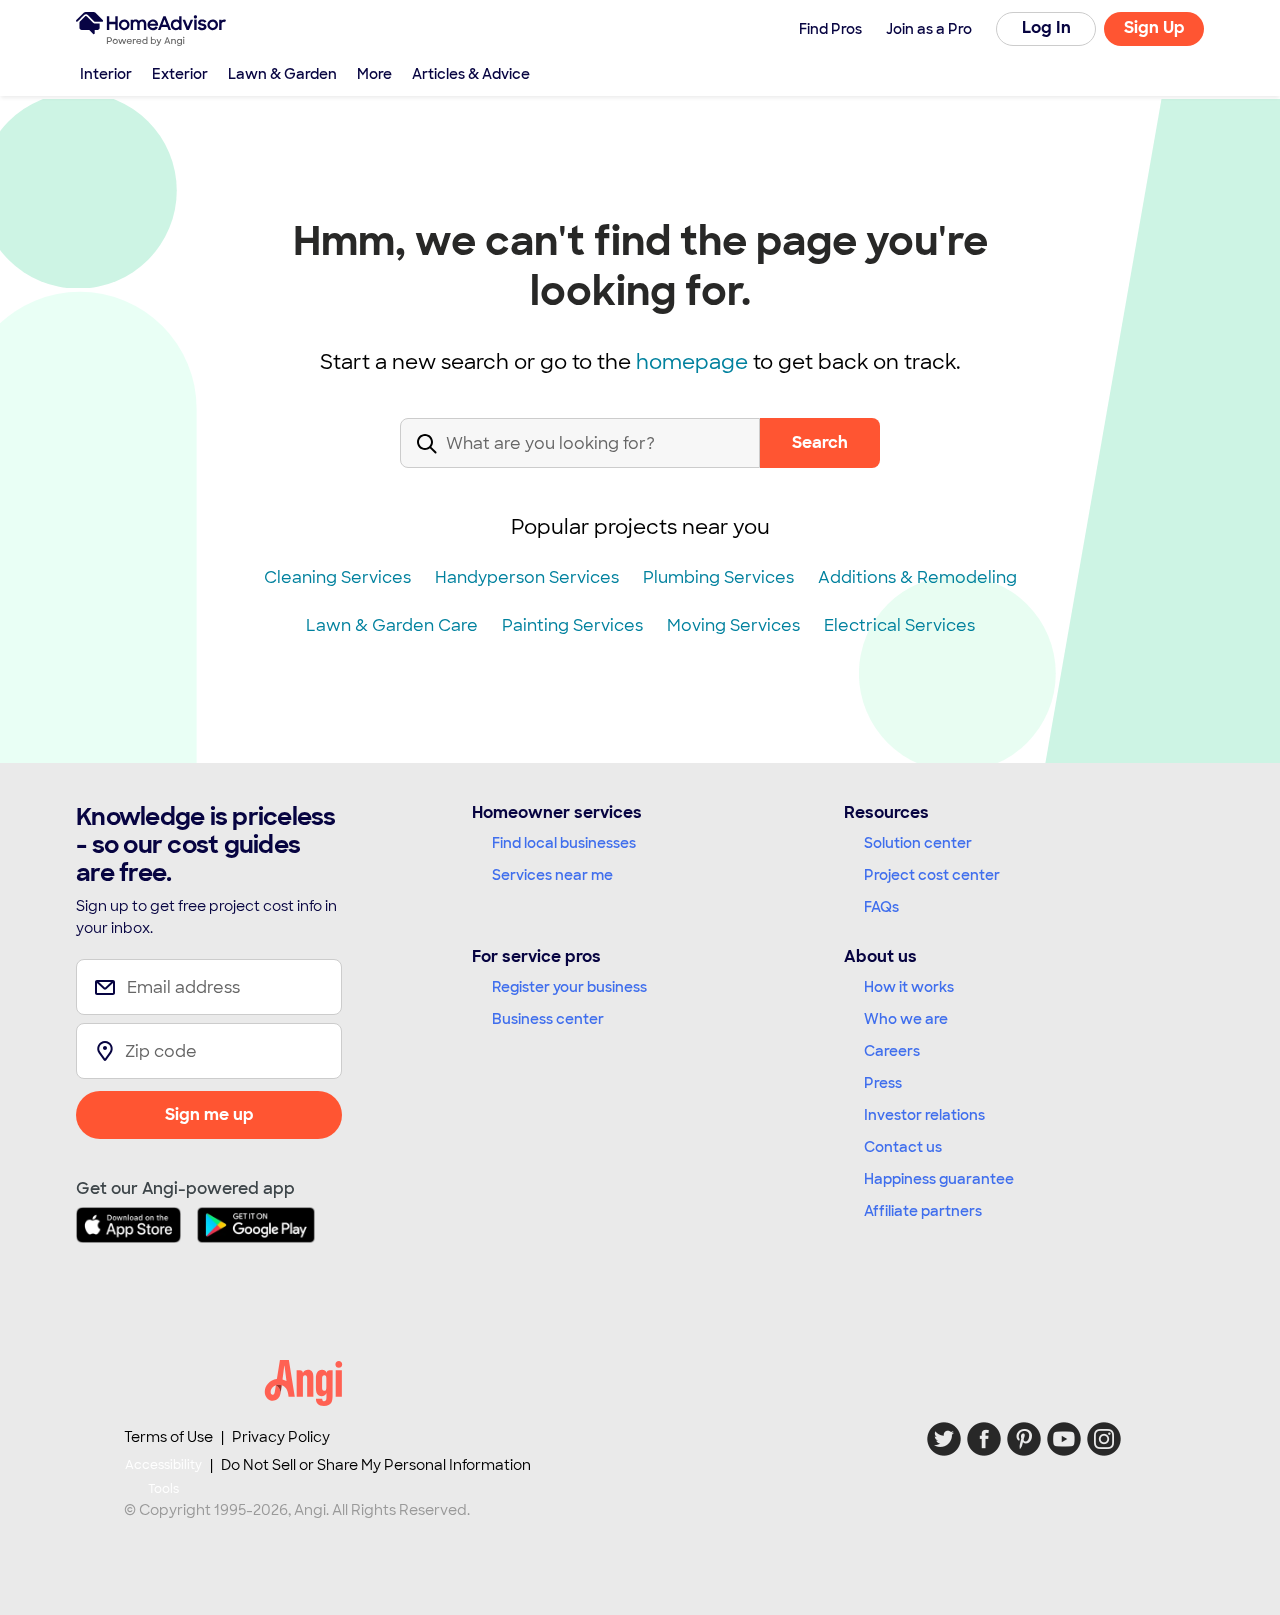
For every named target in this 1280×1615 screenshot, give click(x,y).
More (374, 74)
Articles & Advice (471, 74)
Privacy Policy (281, 1437)
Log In (1046, 27)
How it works (909, 987)
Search (820, 442)
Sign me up (209, 1114)
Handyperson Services (527, 577)
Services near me (552, 875)
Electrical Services (899, 625)
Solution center (918, 843)
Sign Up (1154, 27)
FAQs (881, 907)
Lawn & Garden (282, 74)
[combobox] (580, 459)
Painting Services (572, 625)
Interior (106, 74)
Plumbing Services (718, 577)
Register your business (569, 987)
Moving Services (733, 625)
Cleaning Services (337, 577)
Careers (892, 1051)
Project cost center (932, 875)
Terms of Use (168, 1437)
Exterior (180, 74)
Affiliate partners (923, 1211)
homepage (692, 362)
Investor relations (924, 1115)
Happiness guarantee (939, 1179)
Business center (548, 1019)
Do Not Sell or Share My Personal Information (376, 1465)
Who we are (906, 1019)
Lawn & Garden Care (392, 625)
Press (883, 1083)
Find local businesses (564, 843)
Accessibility (163, 1477)
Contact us (903, 1147)
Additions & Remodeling (917, 577)
